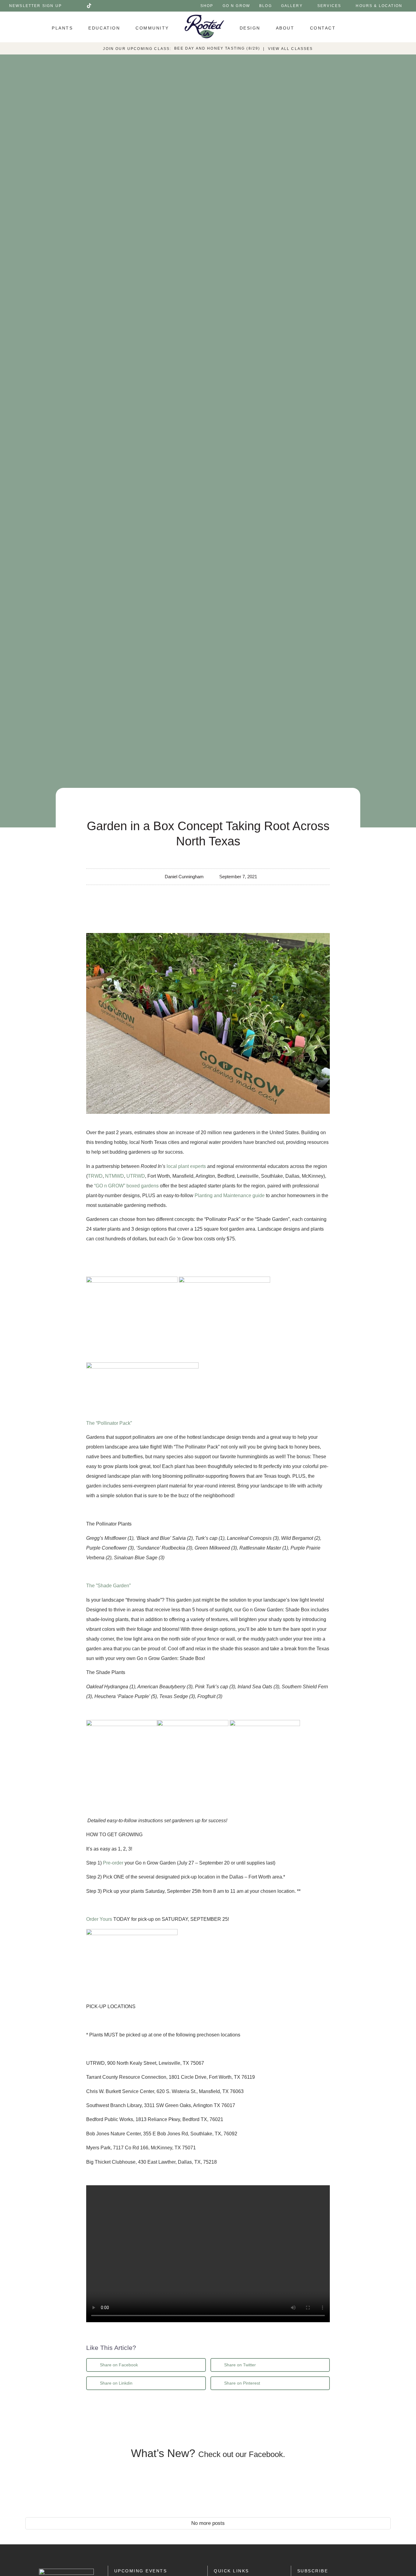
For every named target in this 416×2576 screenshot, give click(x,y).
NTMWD (115, 1176)
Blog (266, 6)
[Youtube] (98, 6)
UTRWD (136, 1176)
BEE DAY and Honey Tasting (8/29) (217, 48)
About (285, 28)
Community (152, 28)
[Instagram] (80, 6)
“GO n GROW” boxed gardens (126, 1186)
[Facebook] (72, 6)
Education (104, 28)
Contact (323, 28)
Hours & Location (379, 6)
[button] (146, 2365)
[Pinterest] (115, 6)
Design (250, 28)
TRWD (95, 1176)
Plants (62, 28)
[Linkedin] (107, 6)
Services (329, 6)
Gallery (292, 6)
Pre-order (113, 1863)
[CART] (361, 27)
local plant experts (186, 1166)
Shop (207, 6)
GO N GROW (236, 6)
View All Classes (291, 49)
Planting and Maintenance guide (230, 1195)
